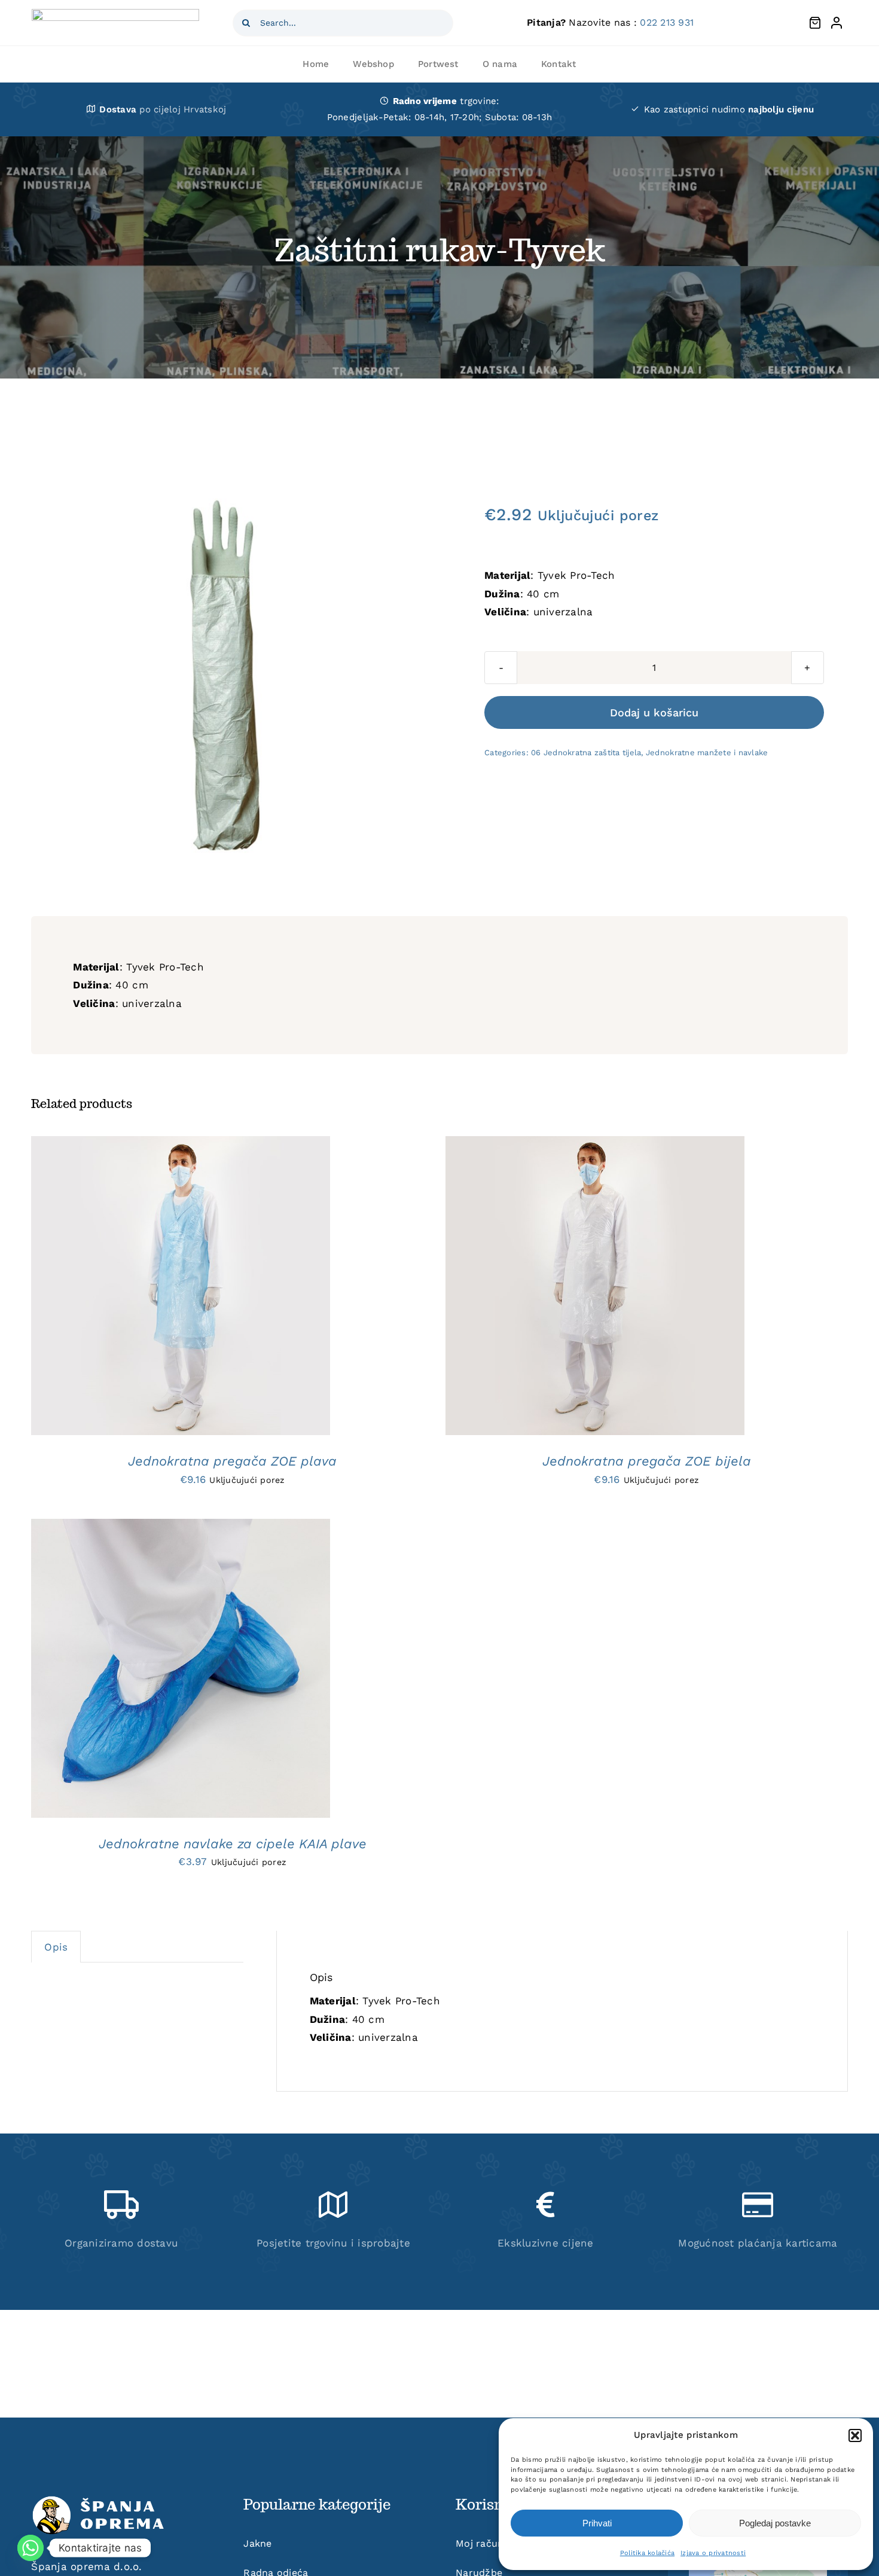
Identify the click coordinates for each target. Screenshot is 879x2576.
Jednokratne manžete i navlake (707, 753)
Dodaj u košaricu (654, 712)
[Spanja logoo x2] (115, 14)
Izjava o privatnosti (713, 2553)
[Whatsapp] (30, 2548)
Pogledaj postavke (775, 2523)
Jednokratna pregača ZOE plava (232, 1461)
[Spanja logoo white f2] (100, 2500)
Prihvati (597, 2523)
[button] (855, 2435)
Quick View (233, 1289)
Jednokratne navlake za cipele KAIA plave (233, 1844)
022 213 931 (667, 22)
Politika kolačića (647, 2553)
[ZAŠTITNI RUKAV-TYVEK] (225, 674)
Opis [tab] (56, 1947)
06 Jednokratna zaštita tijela (586, 753)
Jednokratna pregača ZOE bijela (647, 1461)
